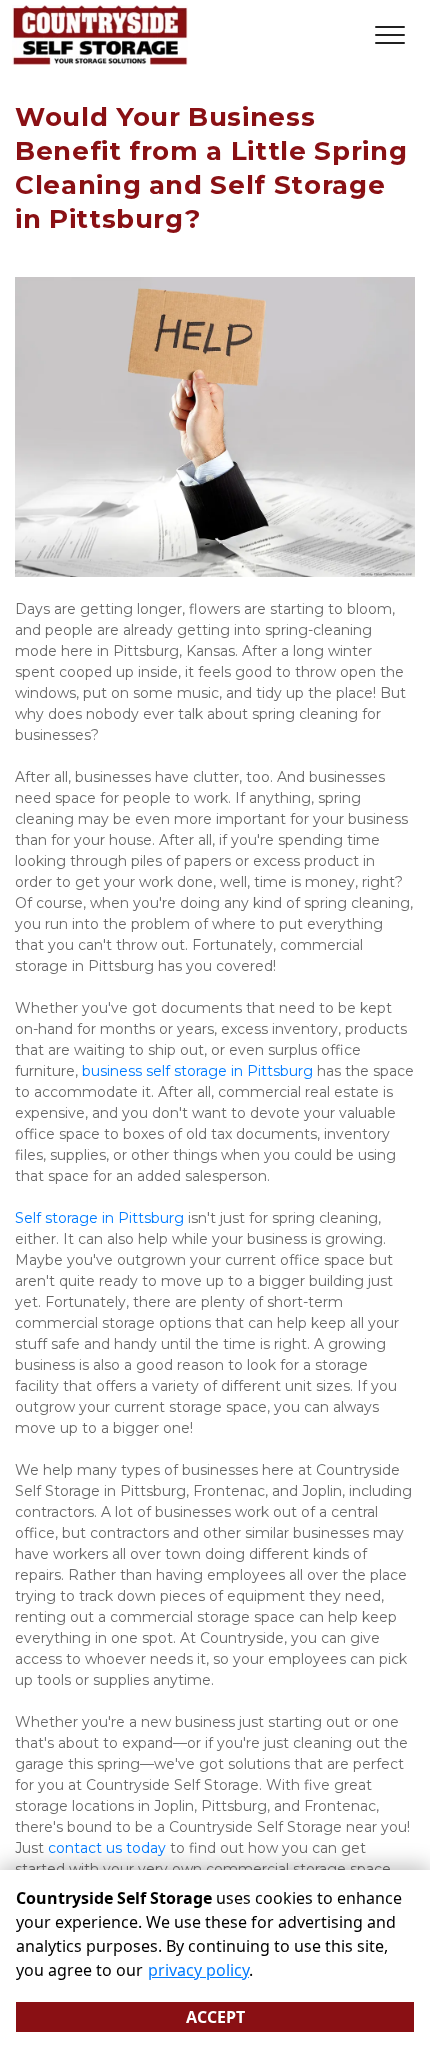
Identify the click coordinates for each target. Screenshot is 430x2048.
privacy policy (198, 1970)
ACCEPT (215, 2017)
